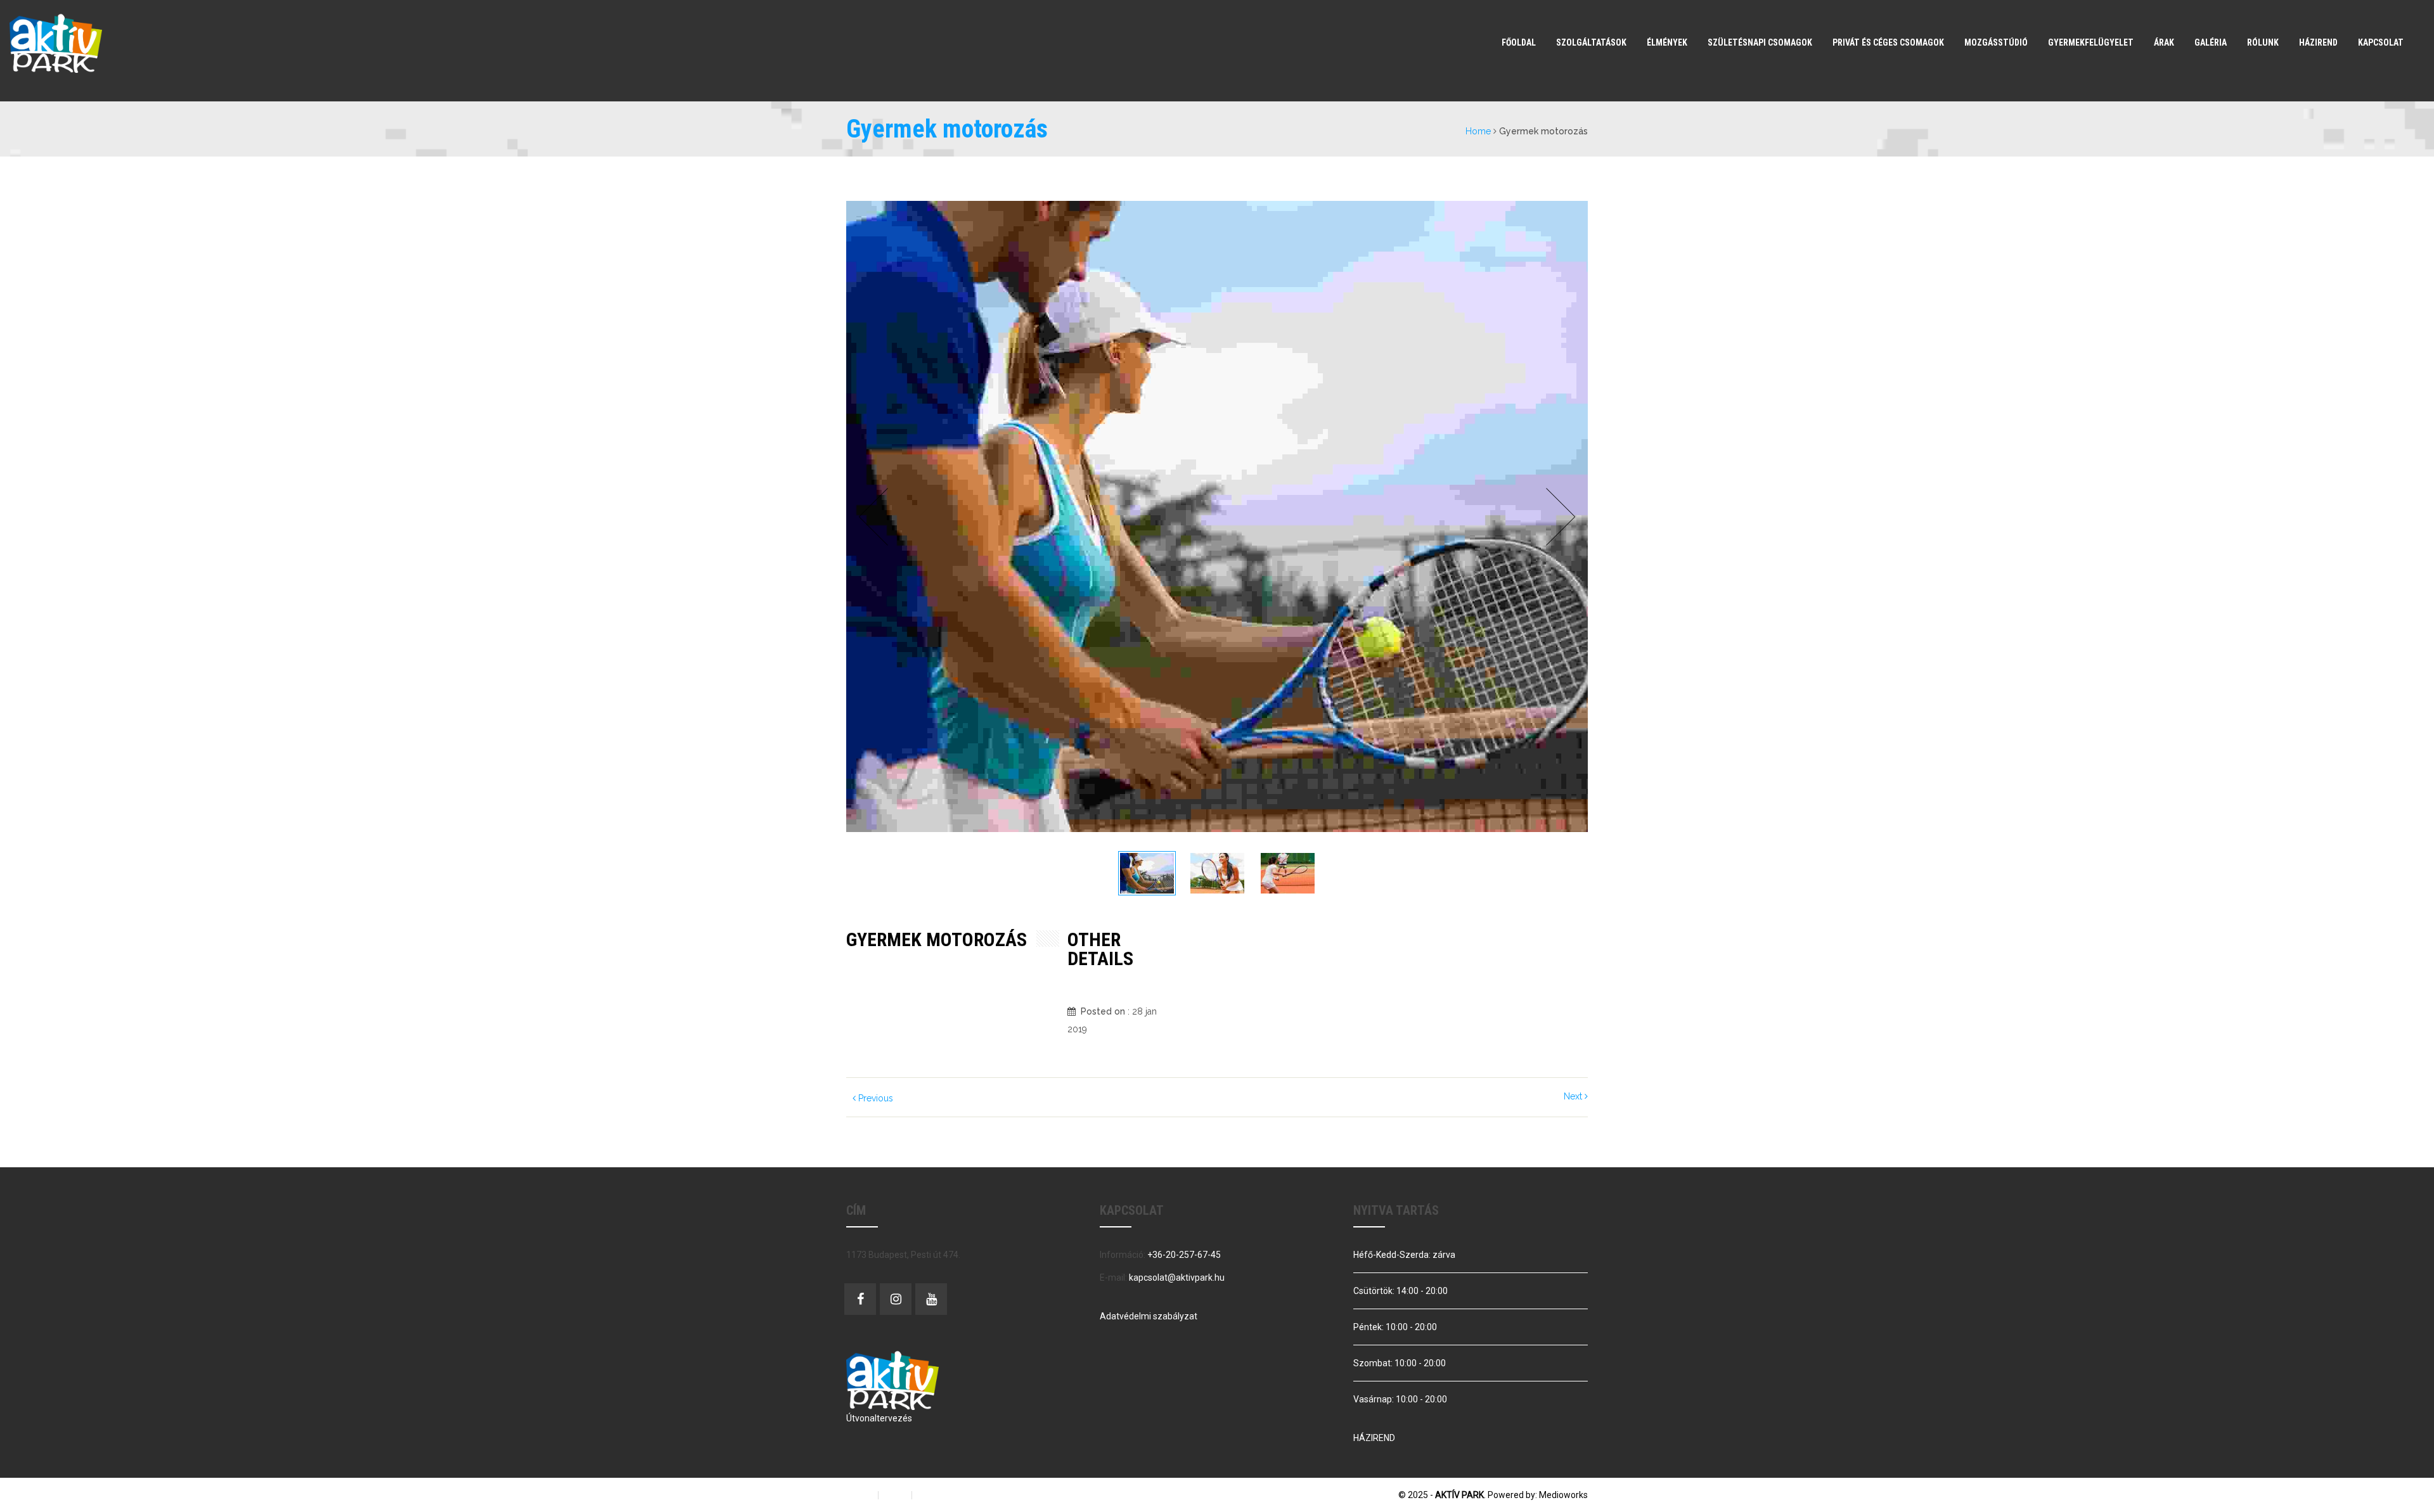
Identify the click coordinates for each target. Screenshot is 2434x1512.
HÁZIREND (1374, 1438)
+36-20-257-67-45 (1184, 1255)
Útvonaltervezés (879, 1418)
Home (1478, 131)
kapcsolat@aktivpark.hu (1177, 1278)
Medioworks (1563, 1495)
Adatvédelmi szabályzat (1149, 1316)
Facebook (860, 1299)
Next (1557, 517)
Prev (877, 517)
